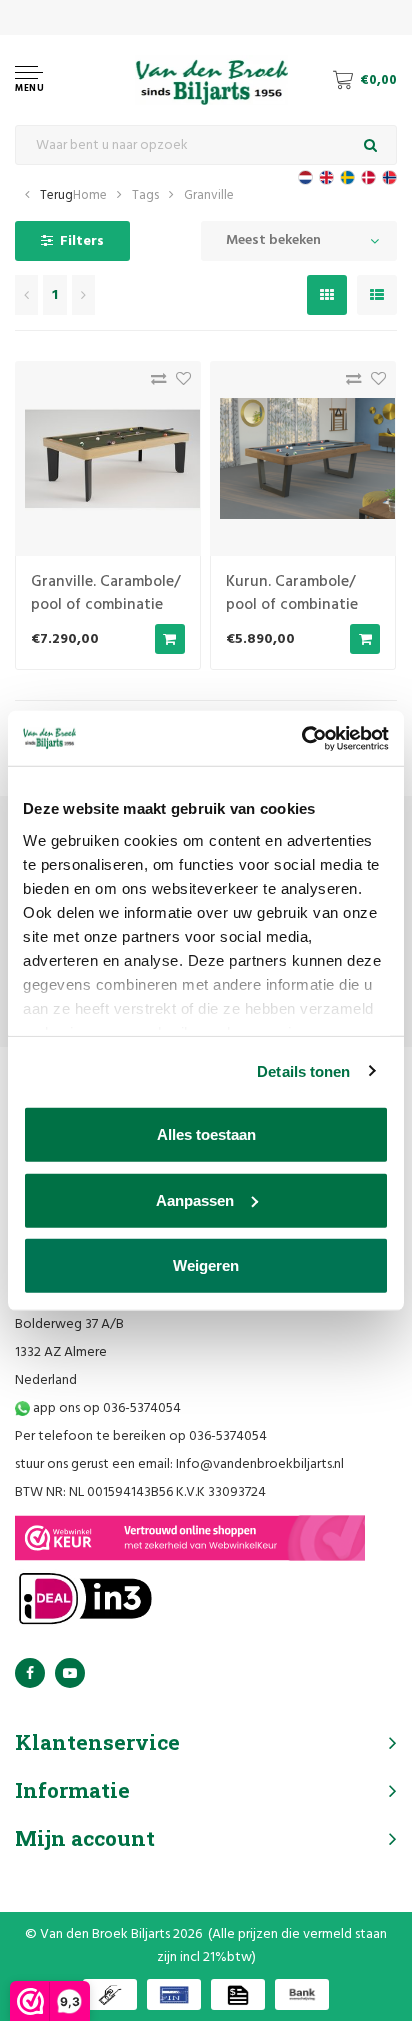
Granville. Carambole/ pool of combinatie (105, 593)
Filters (82, 241)
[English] (326, 177)
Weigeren (206, 1265)
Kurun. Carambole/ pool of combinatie (292, 593)
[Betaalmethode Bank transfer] (302, 1994)
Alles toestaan (206, 1134)
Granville (209, 195)
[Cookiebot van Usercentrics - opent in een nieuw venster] (301, 738)
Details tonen (303, 1070)
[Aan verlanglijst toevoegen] (178, 383)
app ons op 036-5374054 (105, 1408)
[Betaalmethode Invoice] (238, 1994)
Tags (145, 195)
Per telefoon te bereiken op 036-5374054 (141, 1436)
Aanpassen (195, 1199)
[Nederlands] (305, 177)
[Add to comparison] (153, 383)
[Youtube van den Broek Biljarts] (70, 1673)
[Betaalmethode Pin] (174, 1994)
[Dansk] (368, 177)
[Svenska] (347, 177)
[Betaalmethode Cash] (110, 1994)
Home (90, 195)
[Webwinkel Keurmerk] (190, 1538)
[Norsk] (389, 177)
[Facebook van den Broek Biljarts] (30, 1673)
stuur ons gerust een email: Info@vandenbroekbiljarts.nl (179, 1464)
